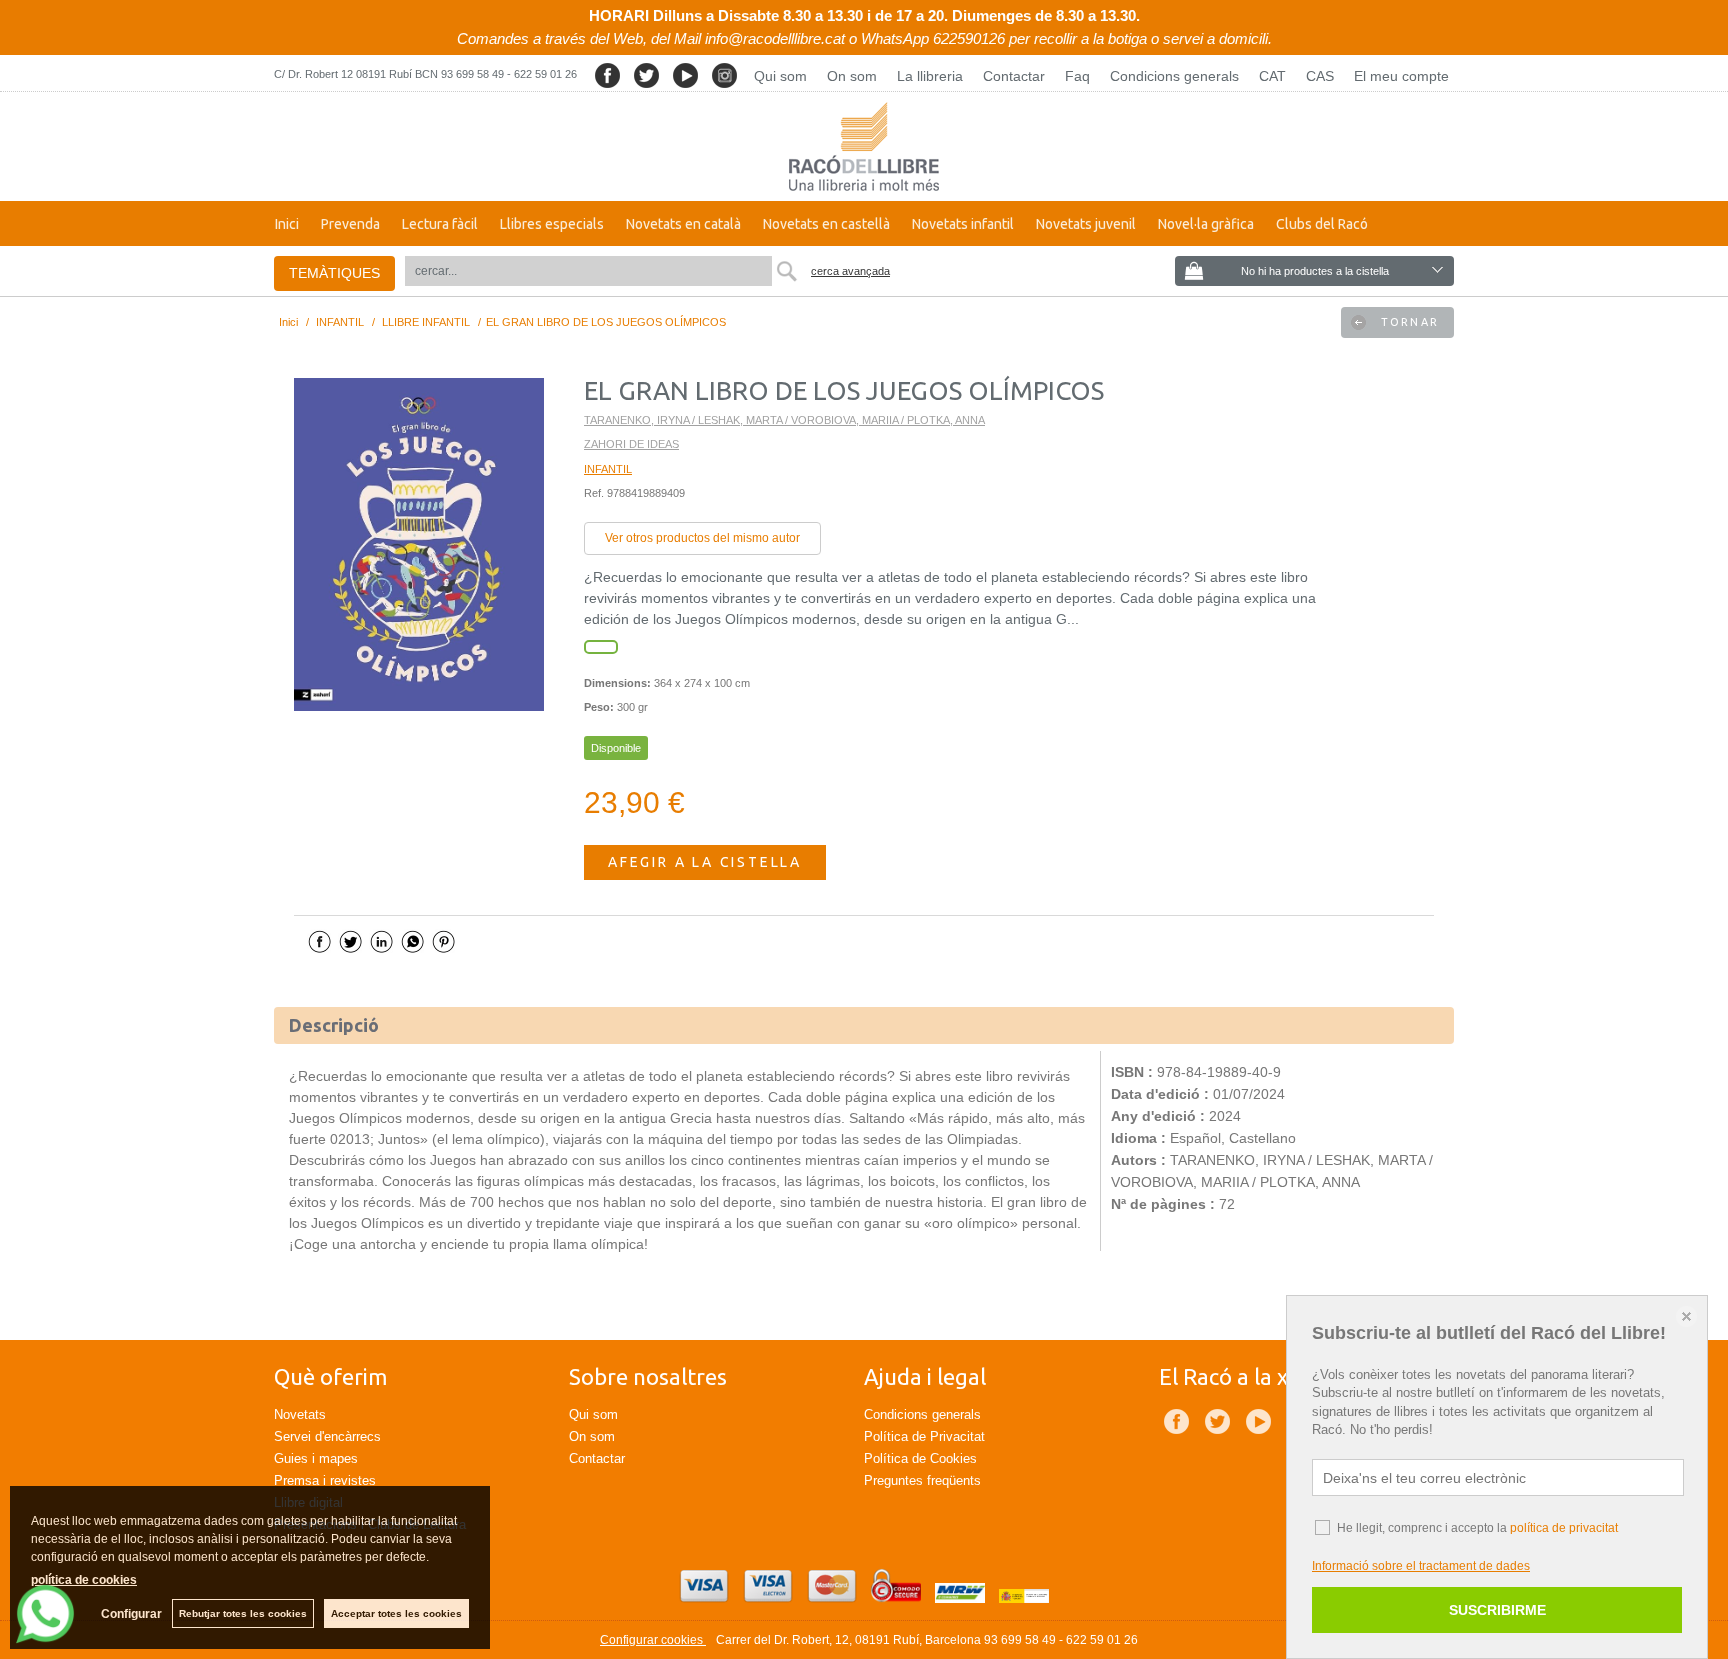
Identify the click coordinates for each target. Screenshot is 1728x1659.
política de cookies (84, 1580)
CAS (1320, 76)
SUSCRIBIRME (1497, 1610)
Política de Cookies (920, 1458)
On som (852, 76)
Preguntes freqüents (922, 1480)
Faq (1077, 76)
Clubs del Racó (1322, 224)
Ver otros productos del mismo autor (702, 538)
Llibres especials (552, 224)
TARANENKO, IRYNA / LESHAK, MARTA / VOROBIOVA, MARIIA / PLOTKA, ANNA (784, 420)
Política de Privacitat (924, 1436)
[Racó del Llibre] (864, 146)
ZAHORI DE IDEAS (631, 444)
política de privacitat (1564, 1528)
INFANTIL (608, 469)
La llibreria (930, 76)
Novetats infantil (963, 224)
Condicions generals (1174, 76)
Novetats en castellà (826, 224)
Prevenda (350, 224)
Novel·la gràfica (1206, 224)
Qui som (780, 76)
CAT (1272, 76)
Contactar (1014, 76)
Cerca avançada (850, 271)
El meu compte (1401, 76)
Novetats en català (683, 224)
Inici (287, 224)
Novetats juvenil (1086, 224)
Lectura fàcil (440, 224)
